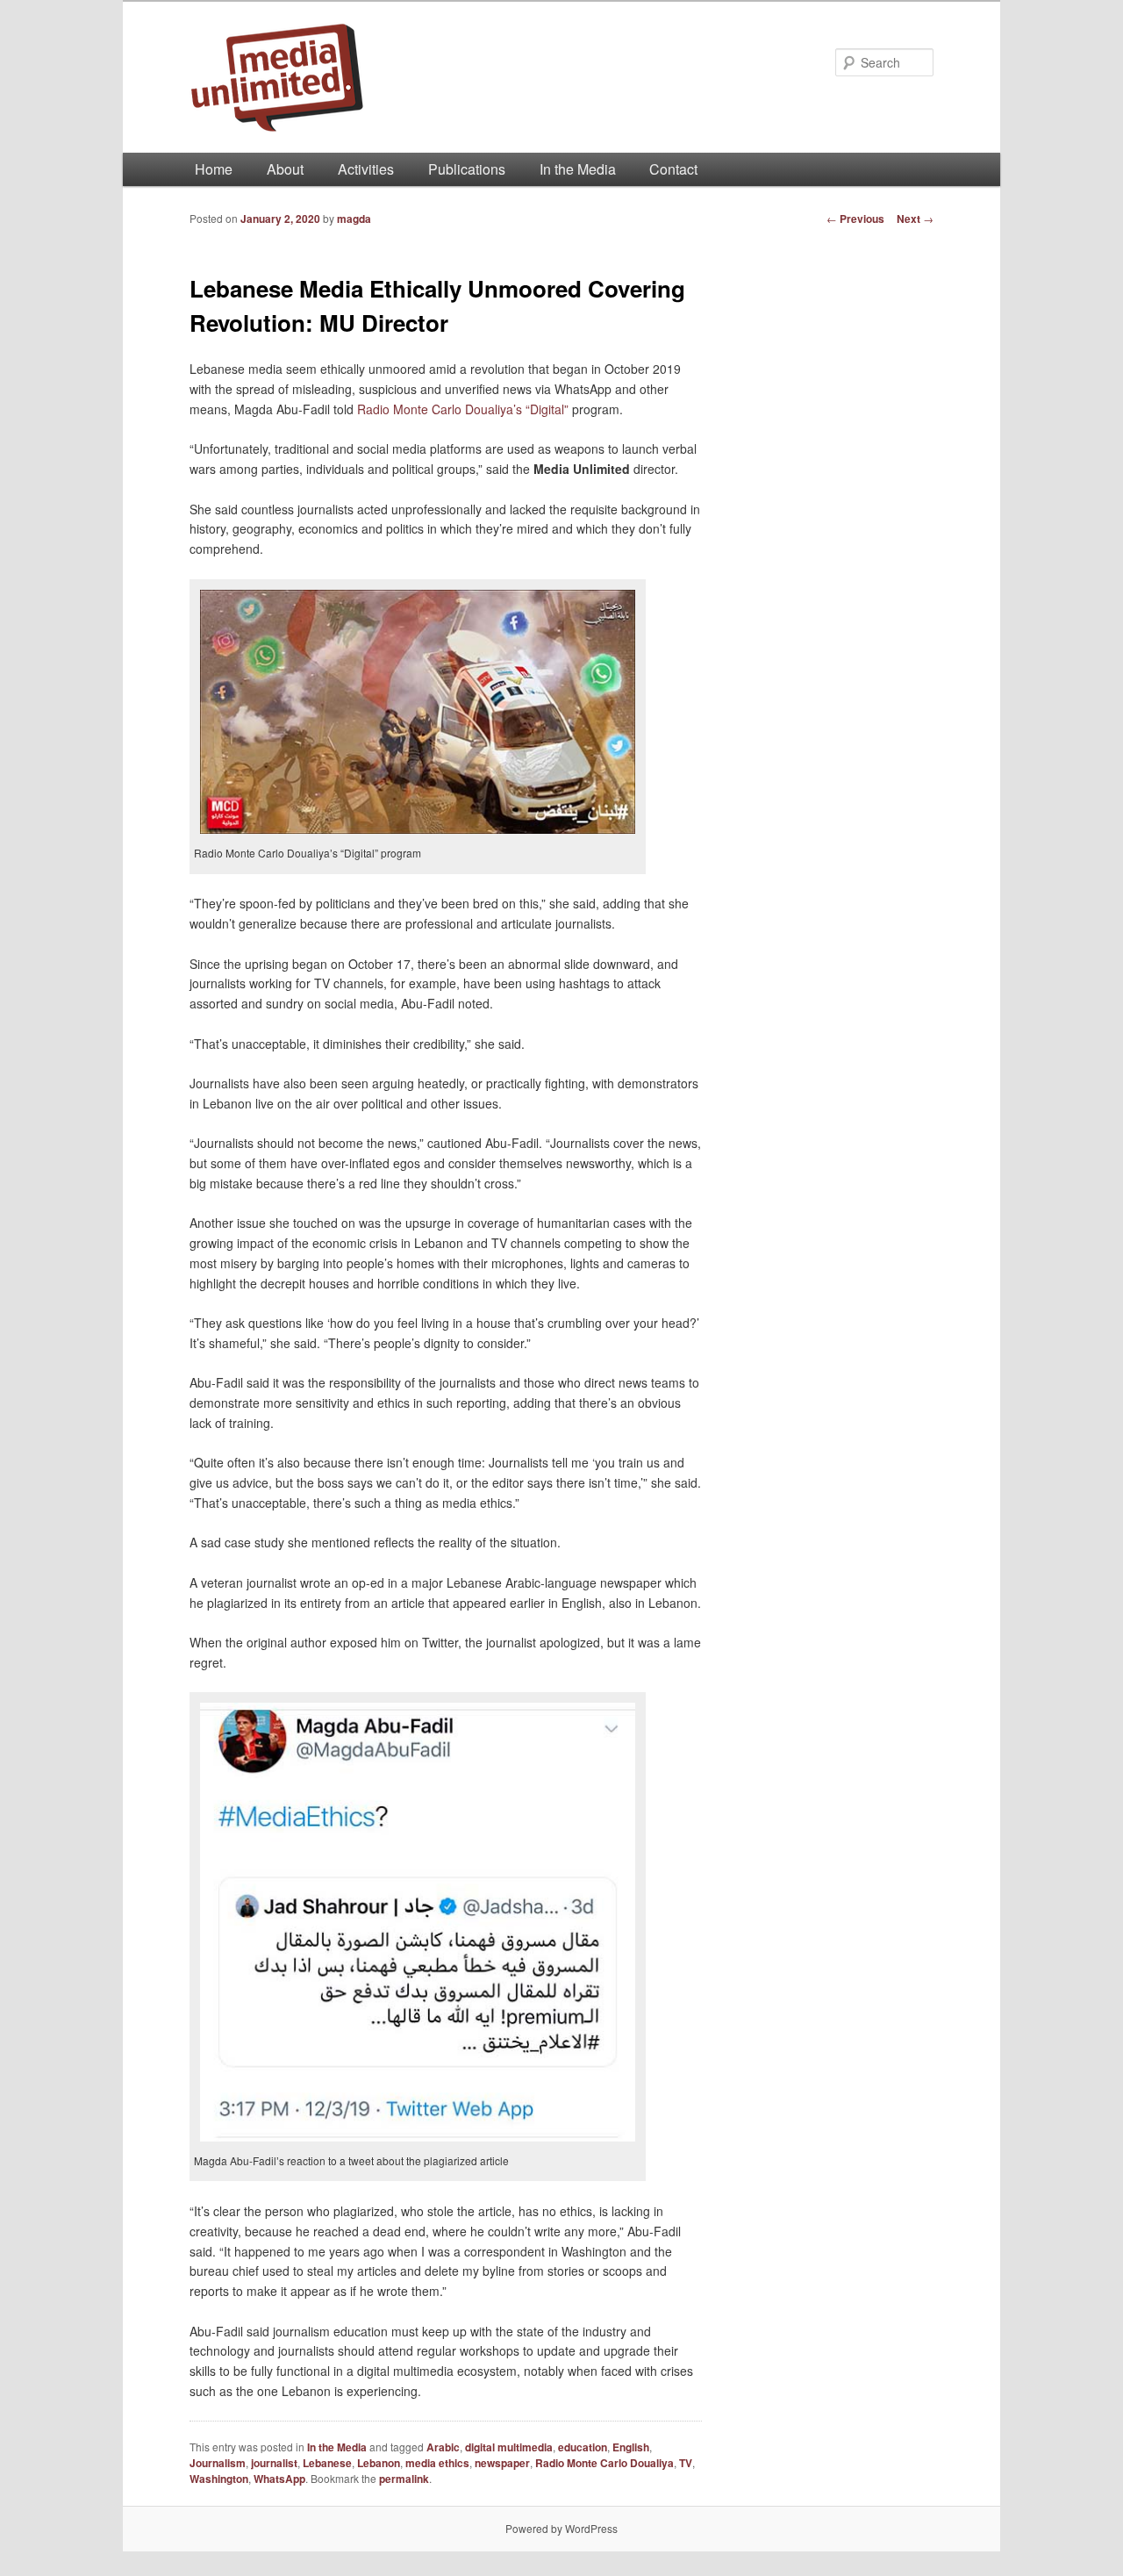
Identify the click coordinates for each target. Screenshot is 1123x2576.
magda (354, 219)
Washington (219, 2479)
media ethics (437, 2463)
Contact (673, 169)
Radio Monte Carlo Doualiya (604, 2463)
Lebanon (379, 2463)
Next (915, 219)
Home (214, 169)
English (631, 2447)
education (583, 2447)
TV (686, 2463)
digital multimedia (509, 2447)
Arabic (443, 2447)
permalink (404, 2479)
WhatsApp (279, 2479)
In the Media (578, 169)
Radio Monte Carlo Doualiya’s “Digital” (465, 409)
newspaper (502, 2463)
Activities (366, 169)
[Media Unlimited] (443, 77)
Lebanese (327, 2463)
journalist (274, 2463)
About (285, 169)
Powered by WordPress (561, 2528)
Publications (467, 169)
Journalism (218, 2463)
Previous (855, 219)
